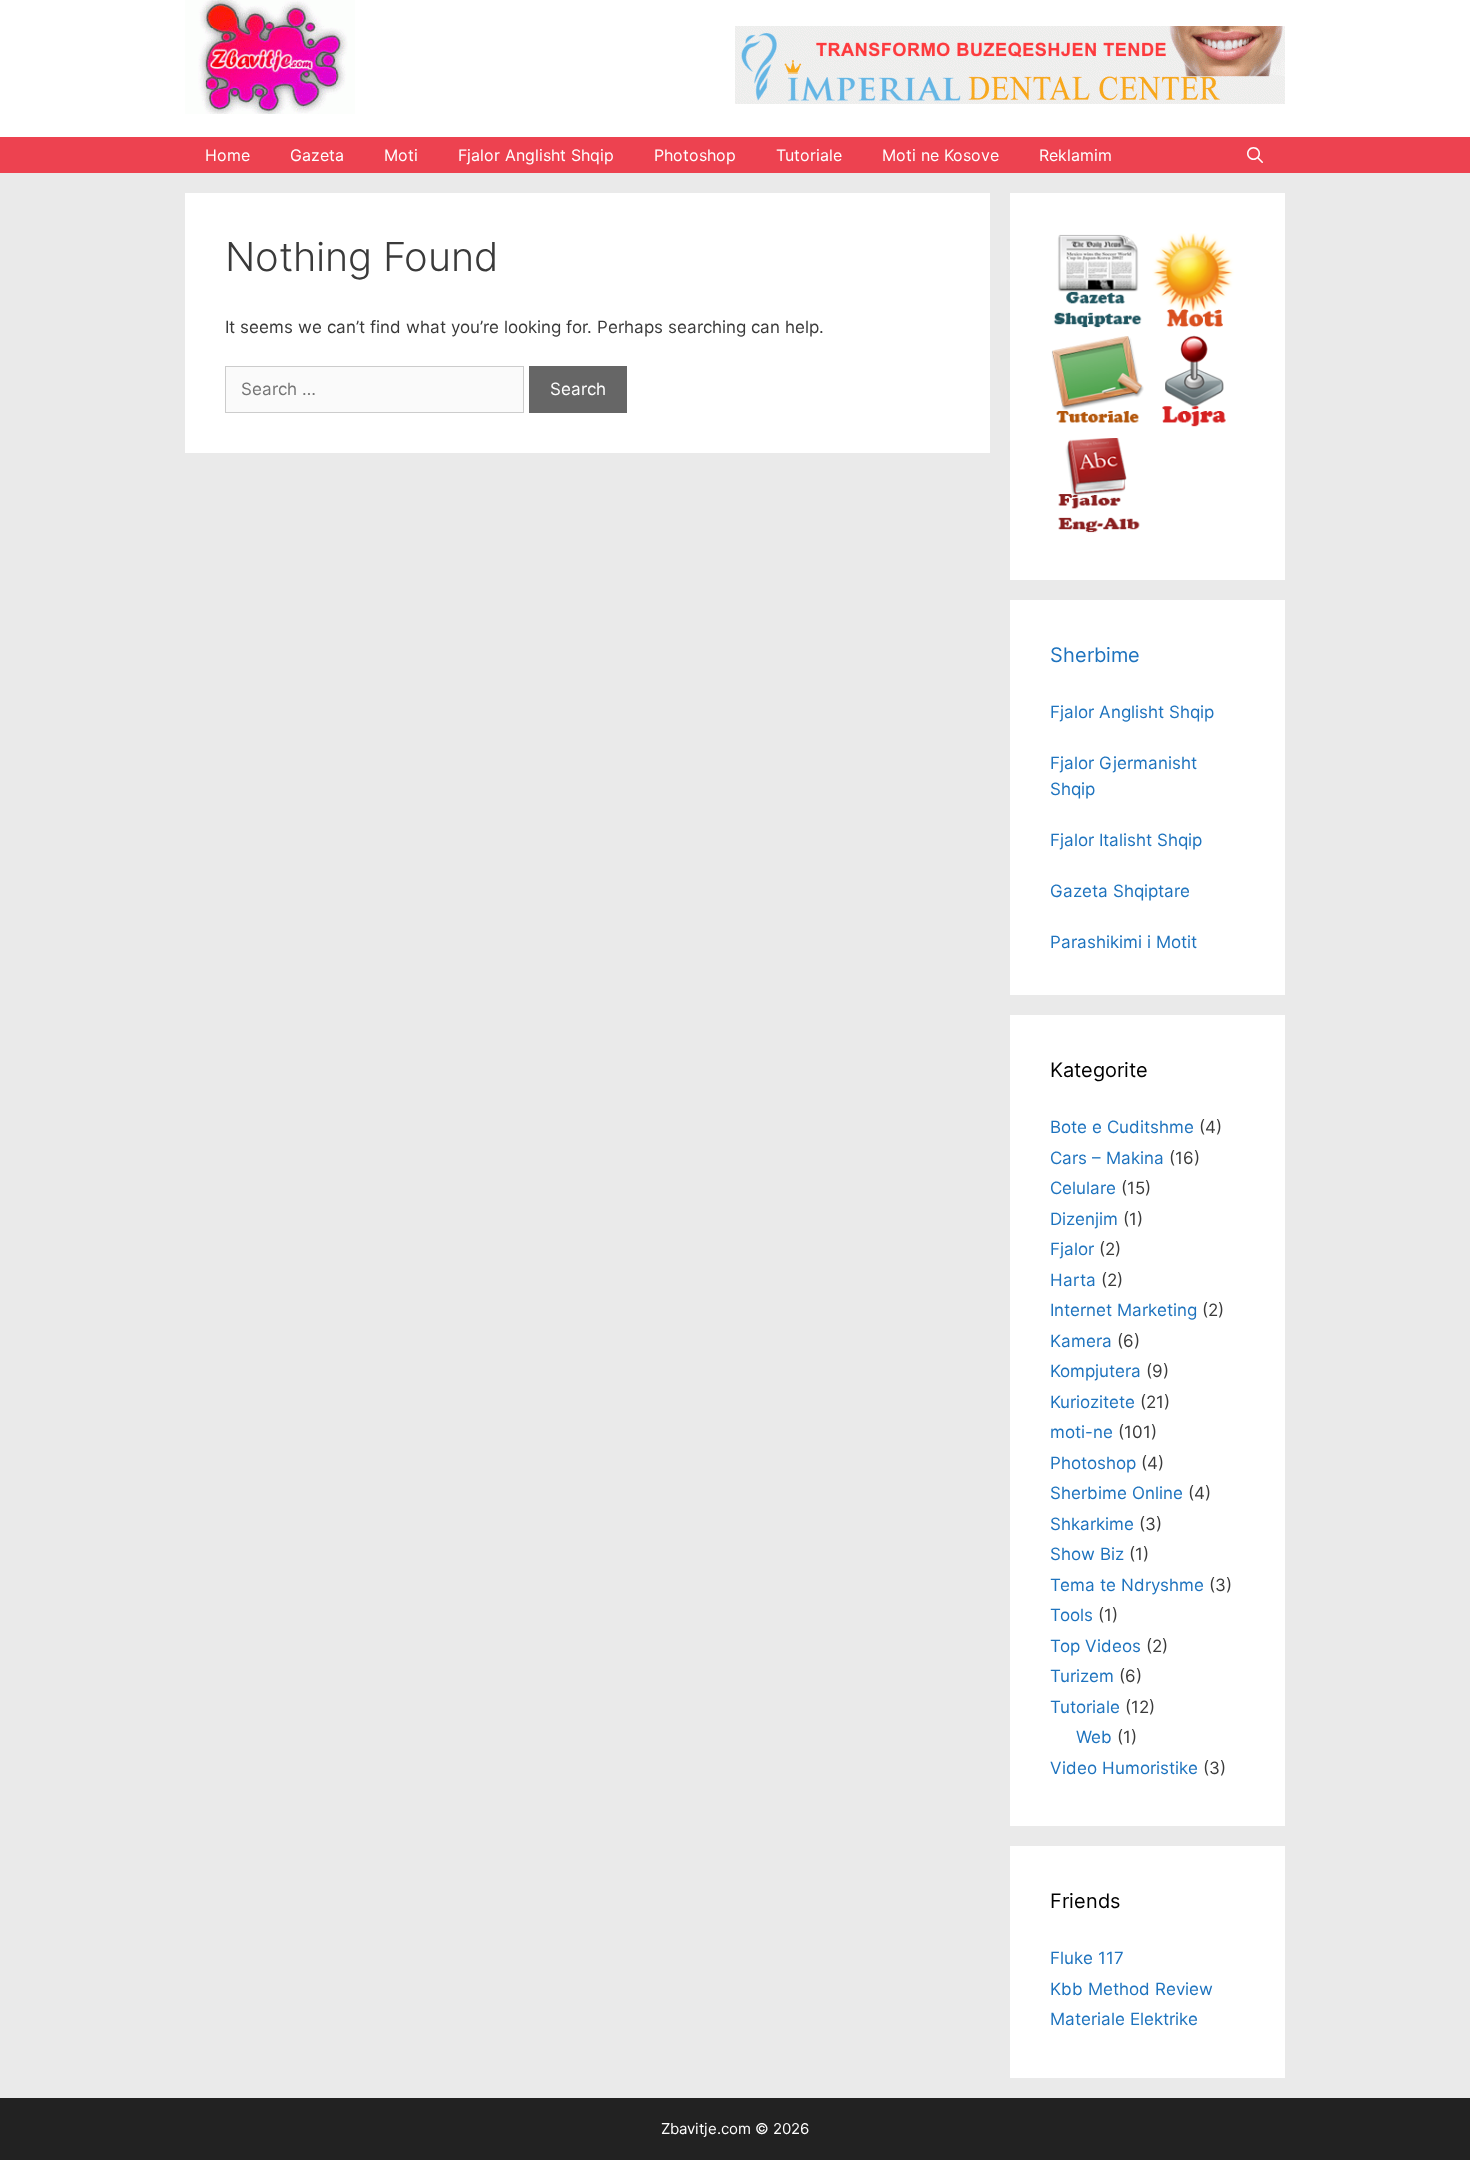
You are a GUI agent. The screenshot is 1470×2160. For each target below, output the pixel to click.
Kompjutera (1095, 1371)
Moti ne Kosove (940, 155)
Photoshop (695, 155)
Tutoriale (809, 155)
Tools (1071, 1615)
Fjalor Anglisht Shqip (536, 155)
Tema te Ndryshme (1127, 1585)
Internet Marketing (1123, 1310)
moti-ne (1081, 1432)
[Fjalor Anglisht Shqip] (1097, 527)
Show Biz (1087, 1554)
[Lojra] (1192, 424)
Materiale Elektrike (1124, 2019)
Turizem (1082, 1676)
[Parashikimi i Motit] (1192, 322)
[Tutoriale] (1097, 424)
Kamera (1081, 1341)
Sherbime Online (1116, 1493)
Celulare (1083, 1188)
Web (1094, 1737)
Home (227, 155)
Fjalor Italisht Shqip (1126, 840)
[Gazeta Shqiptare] (1097, 322)
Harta (1073, 1280)
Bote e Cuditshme (1122, 1127)
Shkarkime (1092, 1524)
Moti (401, 155)
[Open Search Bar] (1254, 155)
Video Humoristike (1124, 1768)
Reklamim (1075, 155)
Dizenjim (1084, 1219)
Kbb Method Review (1131, 1989)
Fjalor (1072, 1249)
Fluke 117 (1087, 1958)
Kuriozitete (1092, 1402)
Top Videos (1095, 1646)
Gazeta (317, 155)
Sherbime (1095, 655)
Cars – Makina (1107, 1158)
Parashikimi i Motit (1123, 942)
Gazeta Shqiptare (1120, 891)
